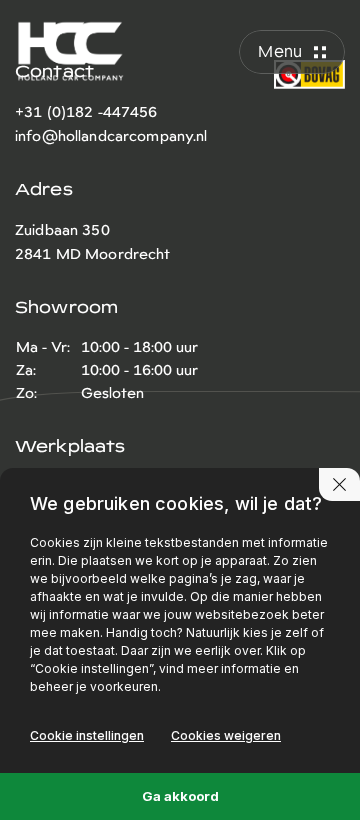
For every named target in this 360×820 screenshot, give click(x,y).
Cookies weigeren (226, 735)
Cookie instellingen (87, 735)
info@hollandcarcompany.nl (111, 136)
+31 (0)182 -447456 (86, 112)
